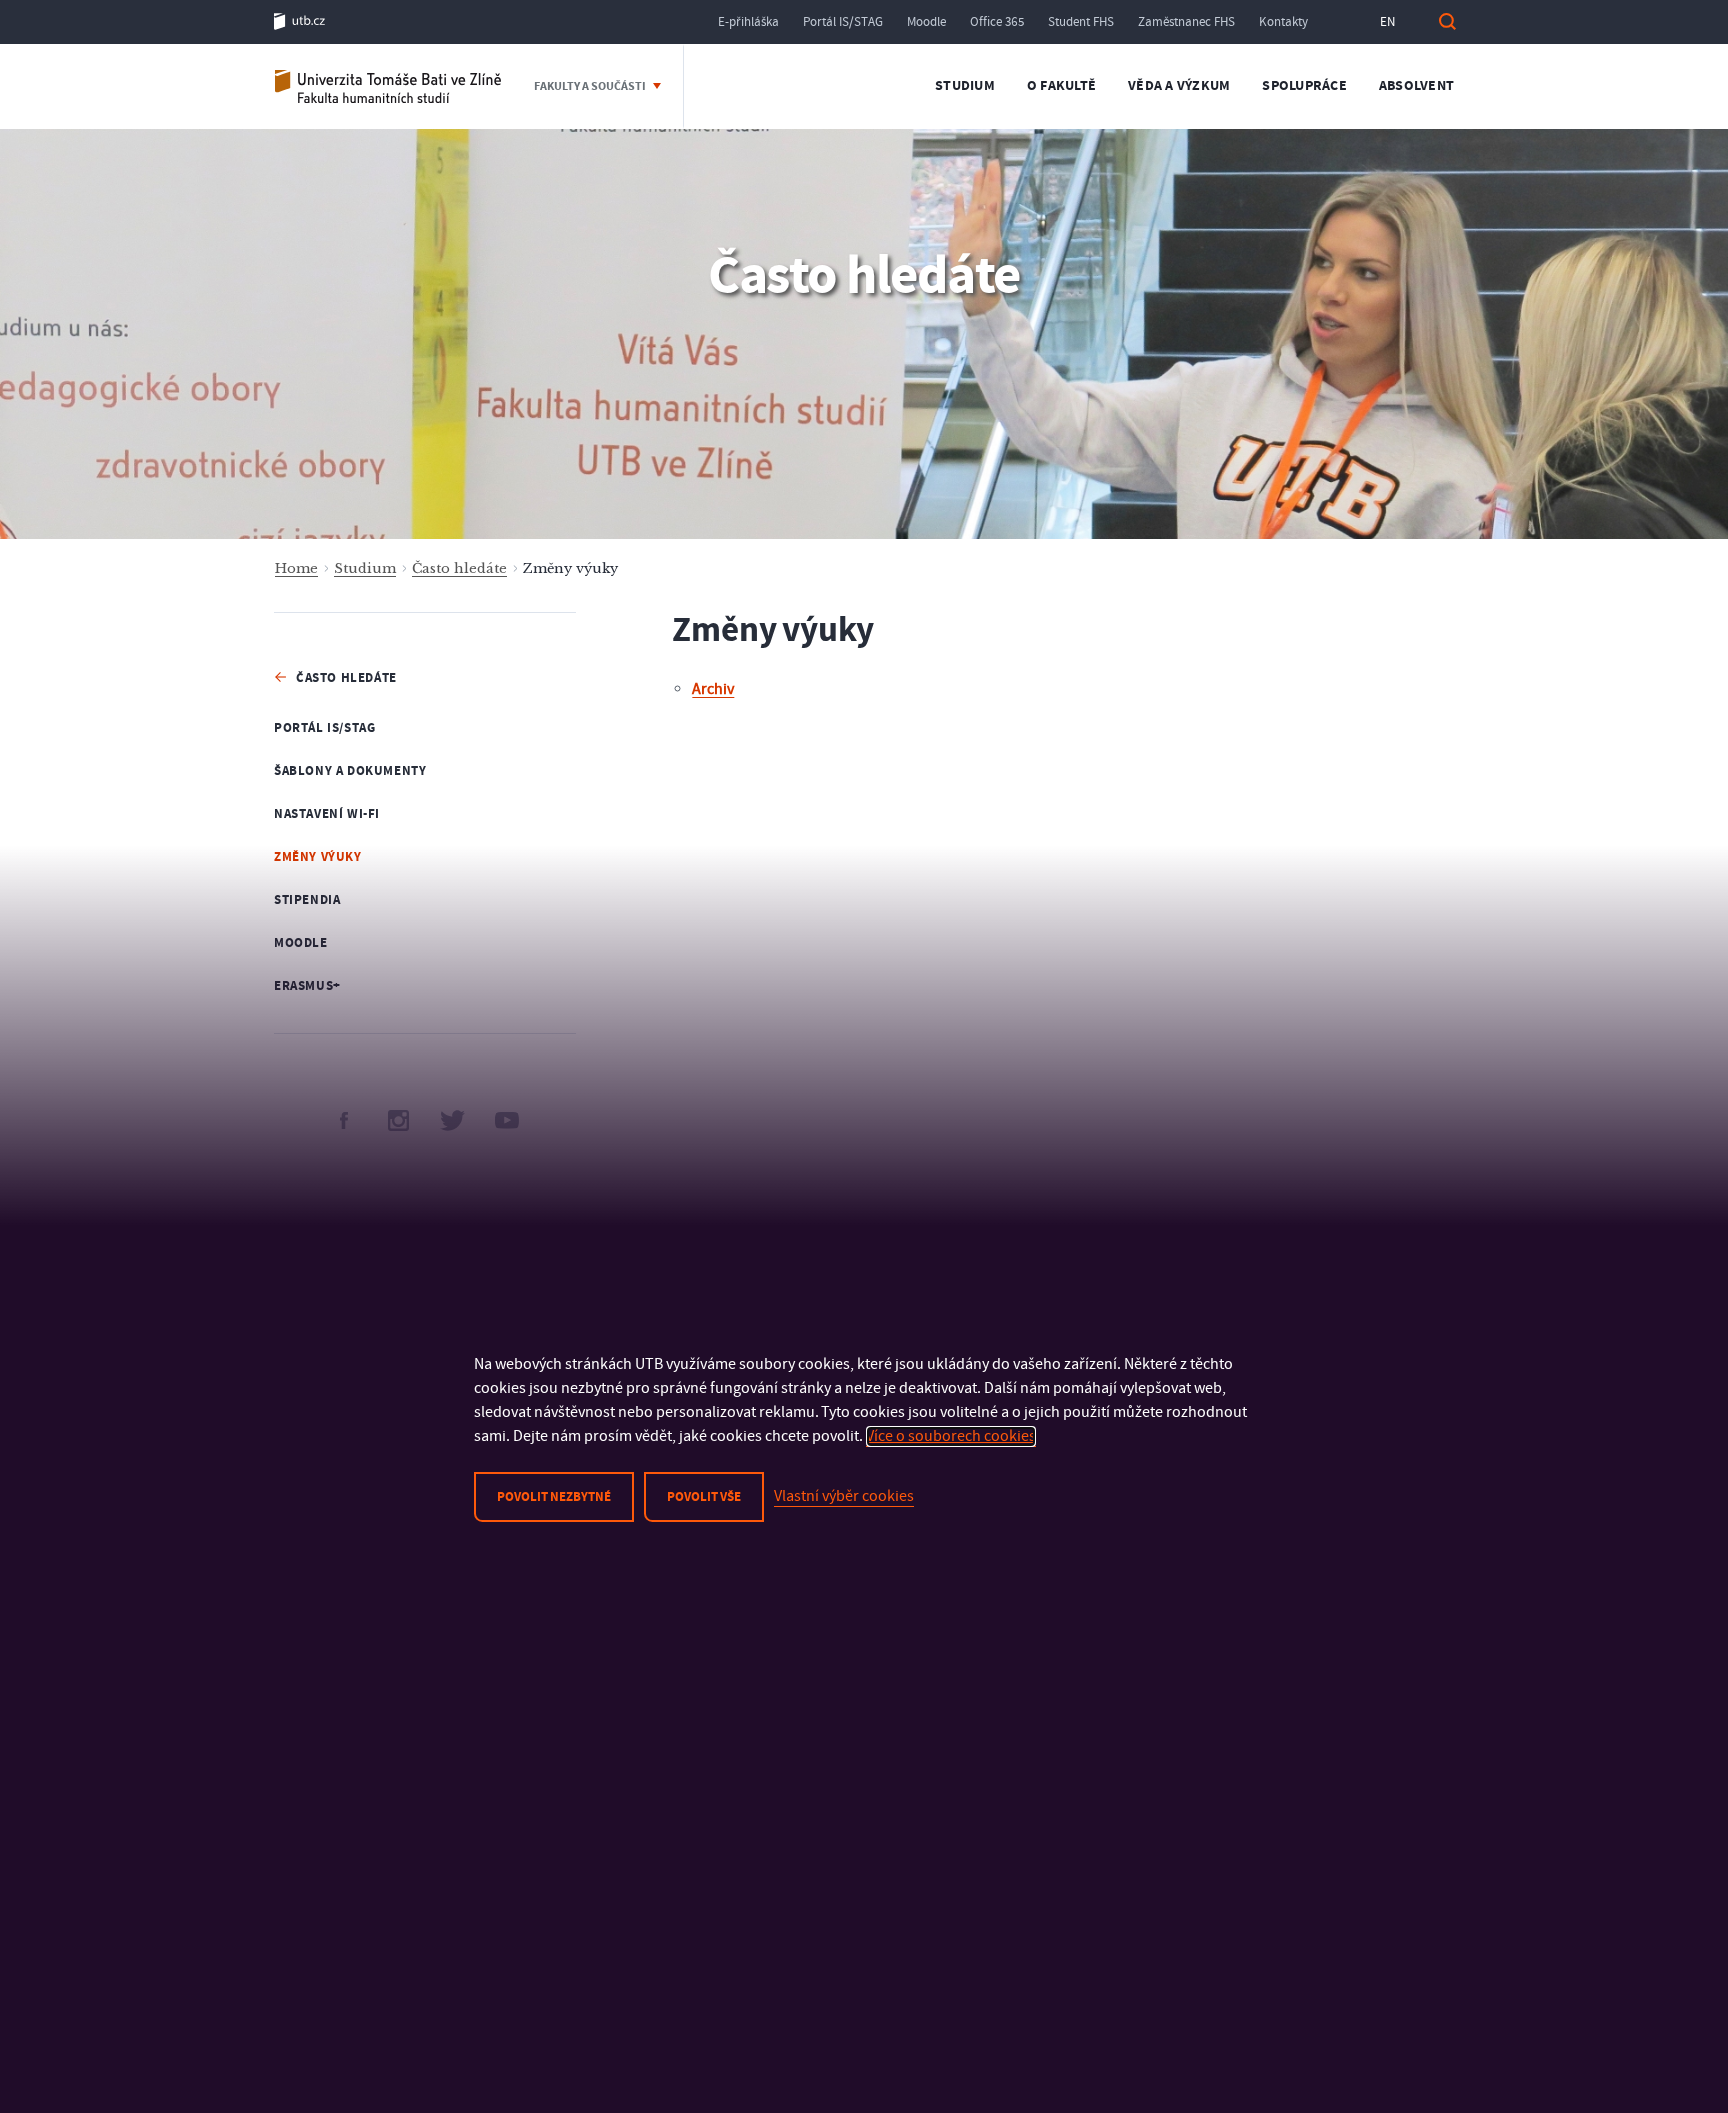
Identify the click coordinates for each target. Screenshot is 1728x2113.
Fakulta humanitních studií (389, 86)
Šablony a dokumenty (350, 771)
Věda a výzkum (1179, 86)
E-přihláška (748, 22)
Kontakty (1283, 22)
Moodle (926, 22)
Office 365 (997, 22)
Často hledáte (459, 568)
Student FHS (1081, 22)
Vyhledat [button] (1447, 21)
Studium (965, 86)
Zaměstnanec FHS (1186, 22)
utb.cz (299, 21)
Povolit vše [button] (704, 1497)
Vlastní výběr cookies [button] (844, 1496)
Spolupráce (1304, 86)
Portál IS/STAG (843, 22)
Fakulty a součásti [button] (591, 86)
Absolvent (1416, 86)
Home (296, 568)
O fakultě (1061, 86)
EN (1387, 22)
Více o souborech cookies (951, 1436)
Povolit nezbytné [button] (554, 1497)
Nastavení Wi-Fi (327, 814)
